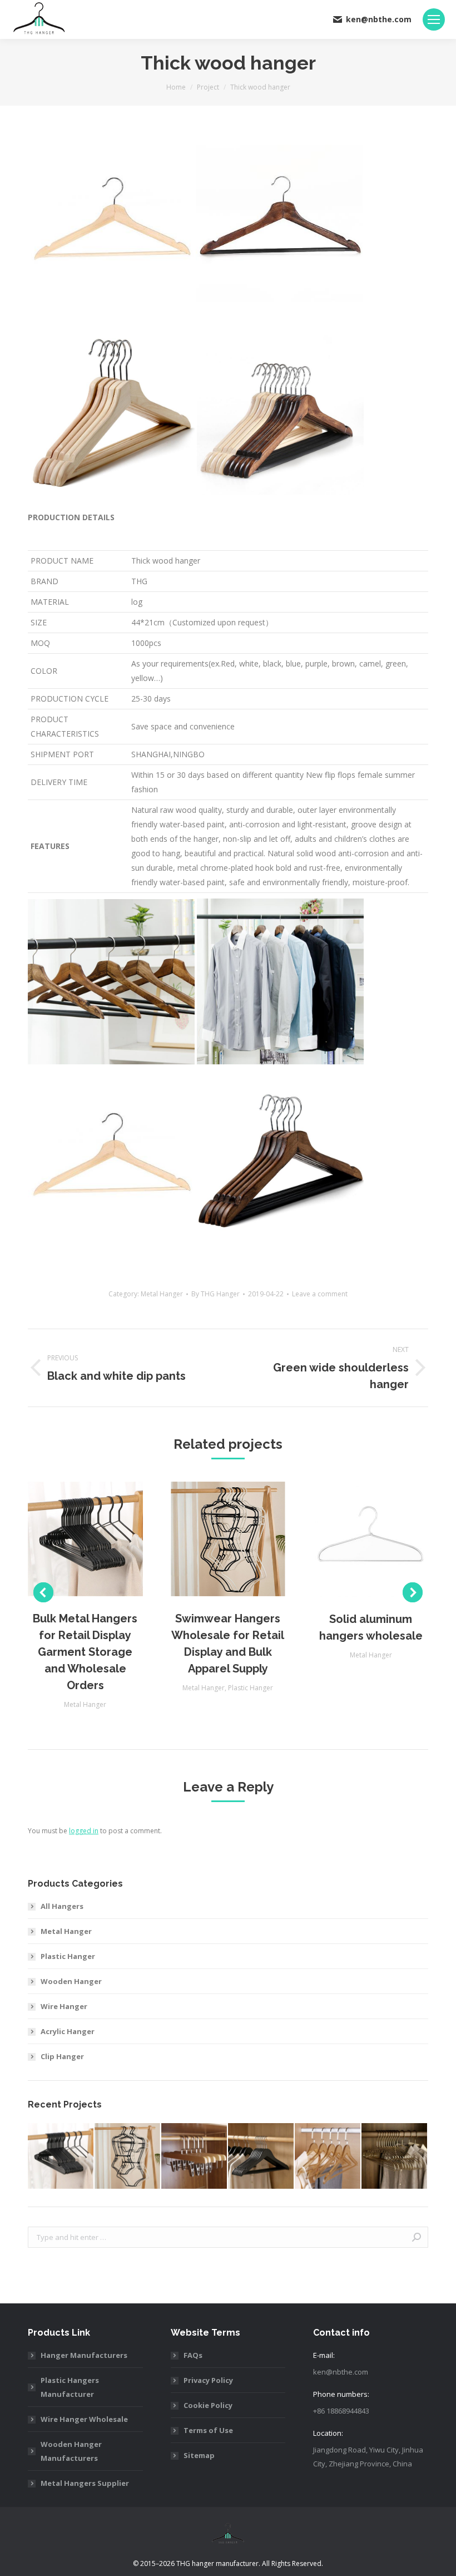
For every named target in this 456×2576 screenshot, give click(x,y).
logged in (84, 1831)
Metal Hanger (162, 1294)
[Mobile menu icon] (434, 19)
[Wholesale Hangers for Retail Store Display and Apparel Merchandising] (328, 2156)
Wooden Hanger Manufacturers (71, 2451)
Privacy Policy (208, 2380)
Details (100, 1539)
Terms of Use (208, 2430)
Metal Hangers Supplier (85, 2483)
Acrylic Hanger (68, 2031)
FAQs (193, 2355)
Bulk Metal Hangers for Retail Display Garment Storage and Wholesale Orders (85, 1652)
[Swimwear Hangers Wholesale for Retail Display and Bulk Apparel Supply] (128, 2156)
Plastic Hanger (251, 1688)
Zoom (70, 1539)
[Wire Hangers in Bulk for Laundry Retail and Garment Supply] (395, 2156)
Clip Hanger (62, 2056)
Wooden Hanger (71, 1981)
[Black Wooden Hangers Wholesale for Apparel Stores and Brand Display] (261, 2156)
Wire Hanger (64, 2006)
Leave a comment (320, 1294)
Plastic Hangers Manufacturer (70, 2387)
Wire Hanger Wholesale (84, 2419)
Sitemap (199, 2455)
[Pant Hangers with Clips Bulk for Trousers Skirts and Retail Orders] (195, 2156)
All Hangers (62, 1906)
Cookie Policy (208, 2405)
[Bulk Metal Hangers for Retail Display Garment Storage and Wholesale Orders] (61, 2156)
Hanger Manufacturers (84, 2355)
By (215, 1294)
